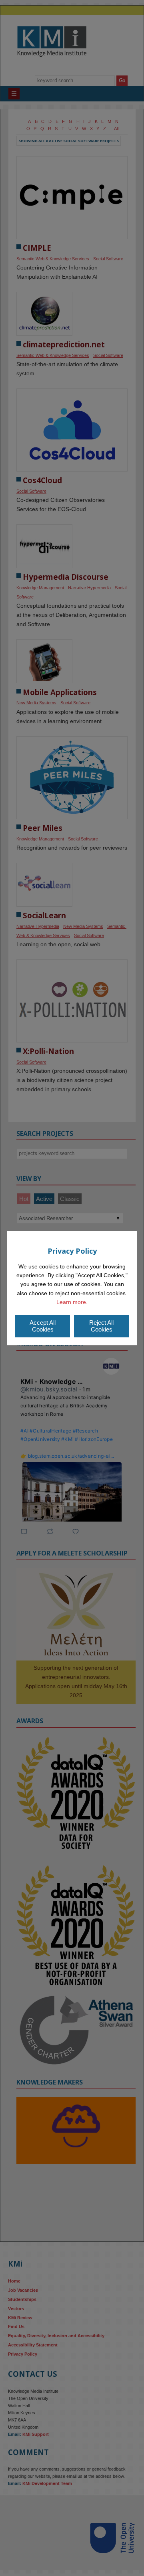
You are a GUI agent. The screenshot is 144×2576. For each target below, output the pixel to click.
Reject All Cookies (101, 1326)
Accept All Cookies (43, 1326)
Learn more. (72, 1302)
